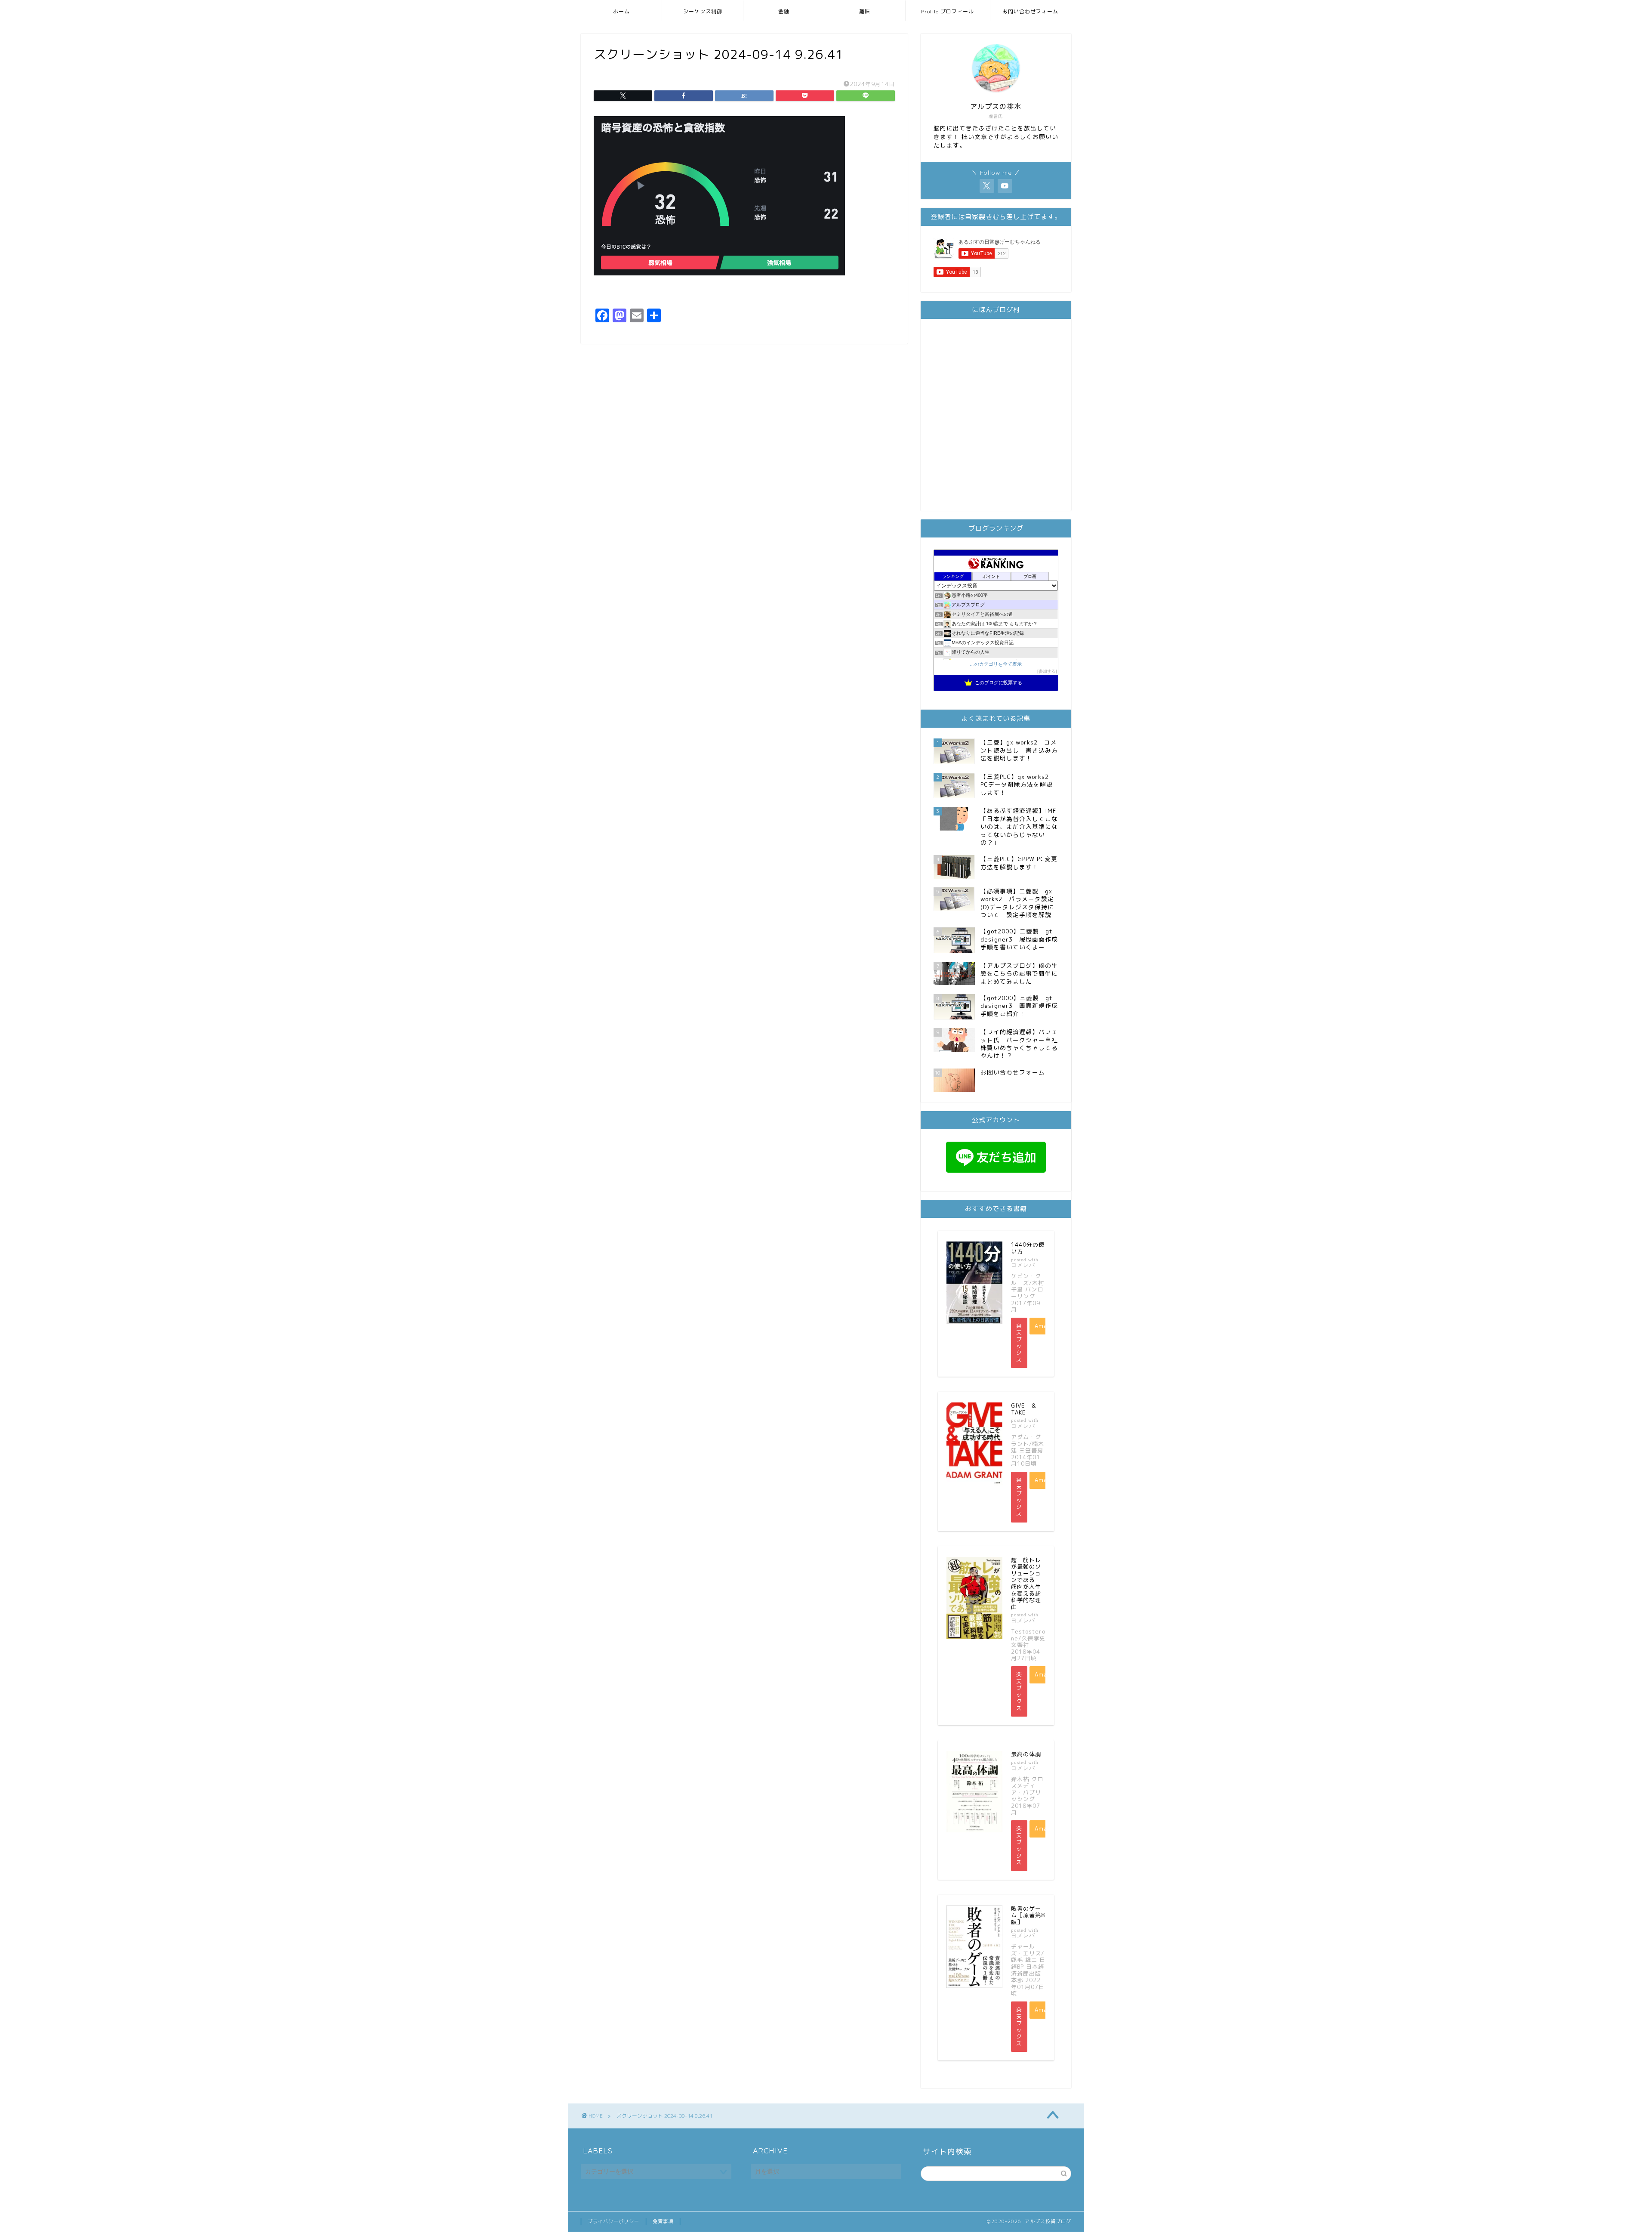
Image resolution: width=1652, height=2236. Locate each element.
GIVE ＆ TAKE (1027, 1409)
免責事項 (663, 2221)
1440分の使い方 (1028, 1248)
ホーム (621, 11)
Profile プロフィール (948, 11)
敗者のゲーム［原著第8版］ (1028, 1915)
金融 (784, 11)
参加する (1047, 671)
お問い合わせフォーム (1030, 11)
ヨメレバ (1023, 1265)
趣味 (865, 11)
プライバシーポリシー (613, 2221)
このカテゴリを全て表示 (996, 664)
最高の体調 (1026, 1754)
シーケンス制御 (703, 11)
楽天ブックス (1019, 1343)
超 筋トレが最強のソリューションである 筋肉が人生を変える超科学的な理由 (1026, 1583)
